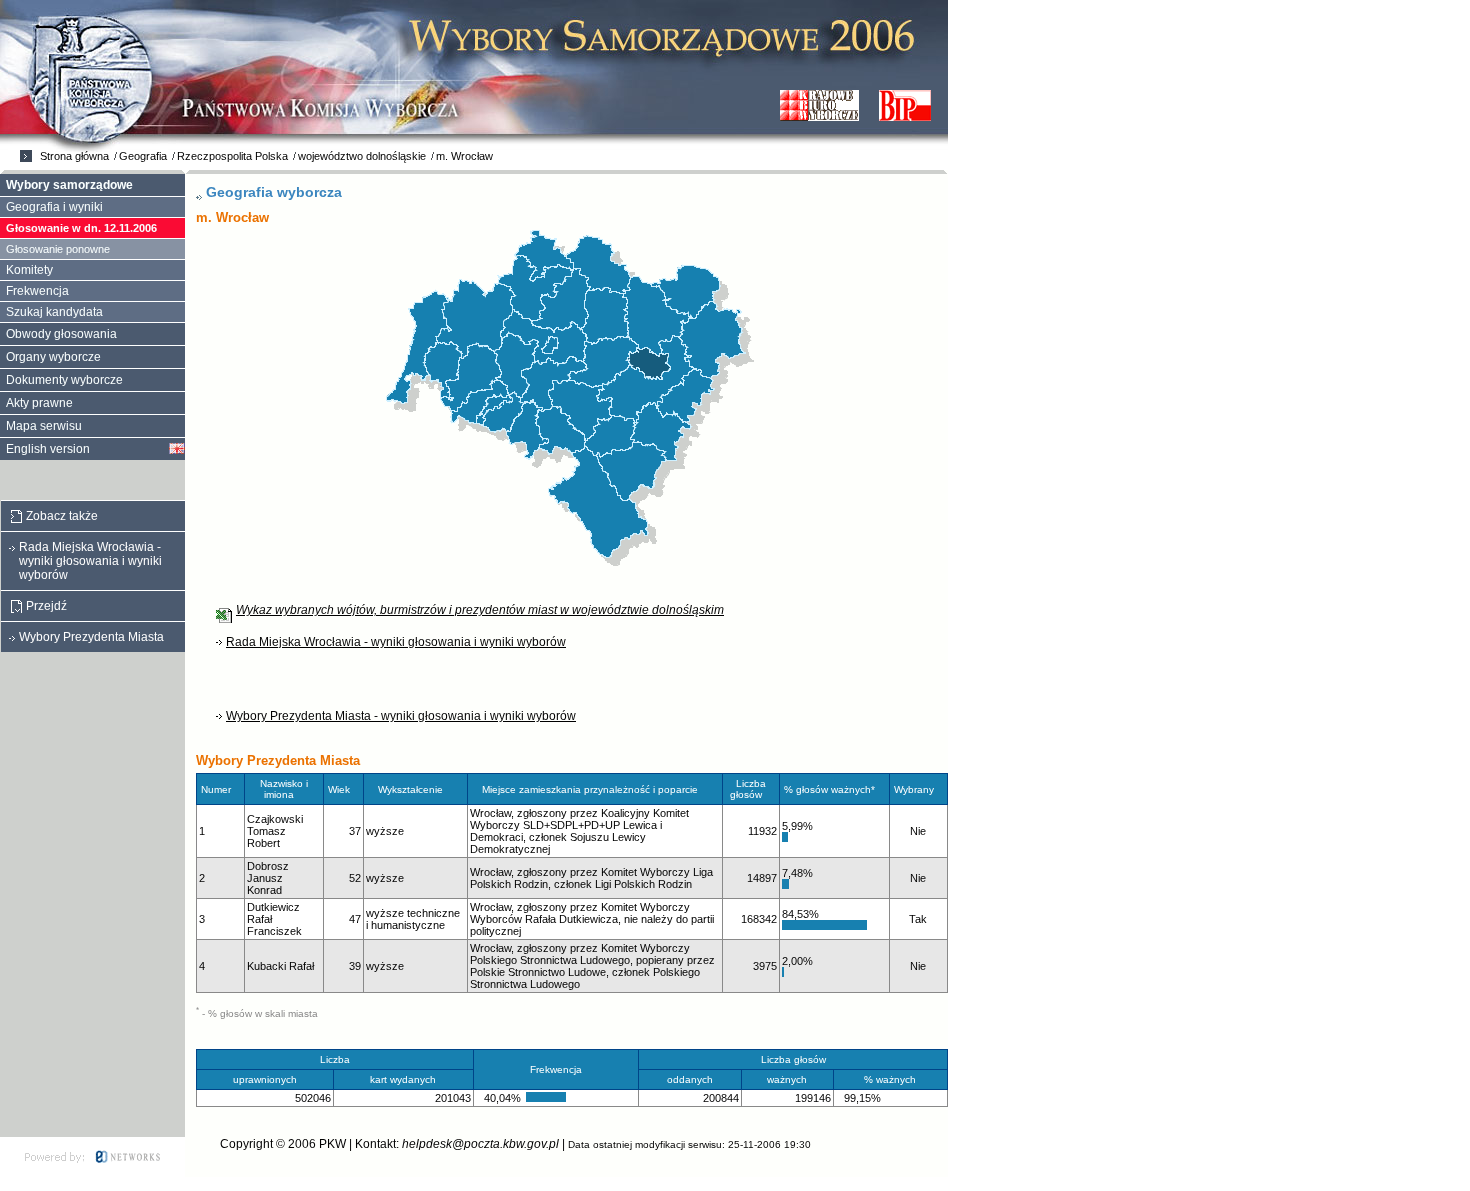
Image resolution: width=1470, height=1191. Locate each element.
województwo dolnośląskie (362, 156)
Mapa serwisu (44, 426)
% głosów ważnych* (829, 789)
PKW (332, 1144)
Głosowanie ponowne (58, 249)
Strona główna (74, 156)
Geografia (143, 156)
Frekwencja (37, 291)
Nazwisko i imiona (284, 789)
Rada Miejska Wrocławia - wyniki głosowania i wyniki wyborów (396, 642)
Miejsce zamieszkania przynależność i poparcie (590, 789)
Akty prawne (39, 403)
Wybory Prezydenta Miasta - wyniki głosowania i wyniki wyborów (401, 716)
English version (48, 449)
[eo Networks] (92, 1157)
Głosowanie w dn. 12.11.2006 (81, 228)
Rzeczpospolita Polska (232, 156)
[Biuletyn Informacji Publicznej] (905, 105)
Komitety (29, 270)
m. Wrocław (464, 156)
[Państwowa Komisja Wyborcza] (819, 105)
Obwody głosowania (61, 334)
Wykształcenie (410, 789)
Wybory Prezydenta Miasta (91, 637)
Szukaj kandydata (54, 312)
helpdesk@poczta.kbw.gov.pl (480, 1144)
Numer (216, 789)
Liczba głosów (748, 789)
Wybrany (914, 789)
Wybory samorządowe (69, 185)
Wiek (339, 789)
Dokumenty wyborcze (64, 380)
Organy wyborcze (53, 357)
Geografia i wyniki (54, 207)
